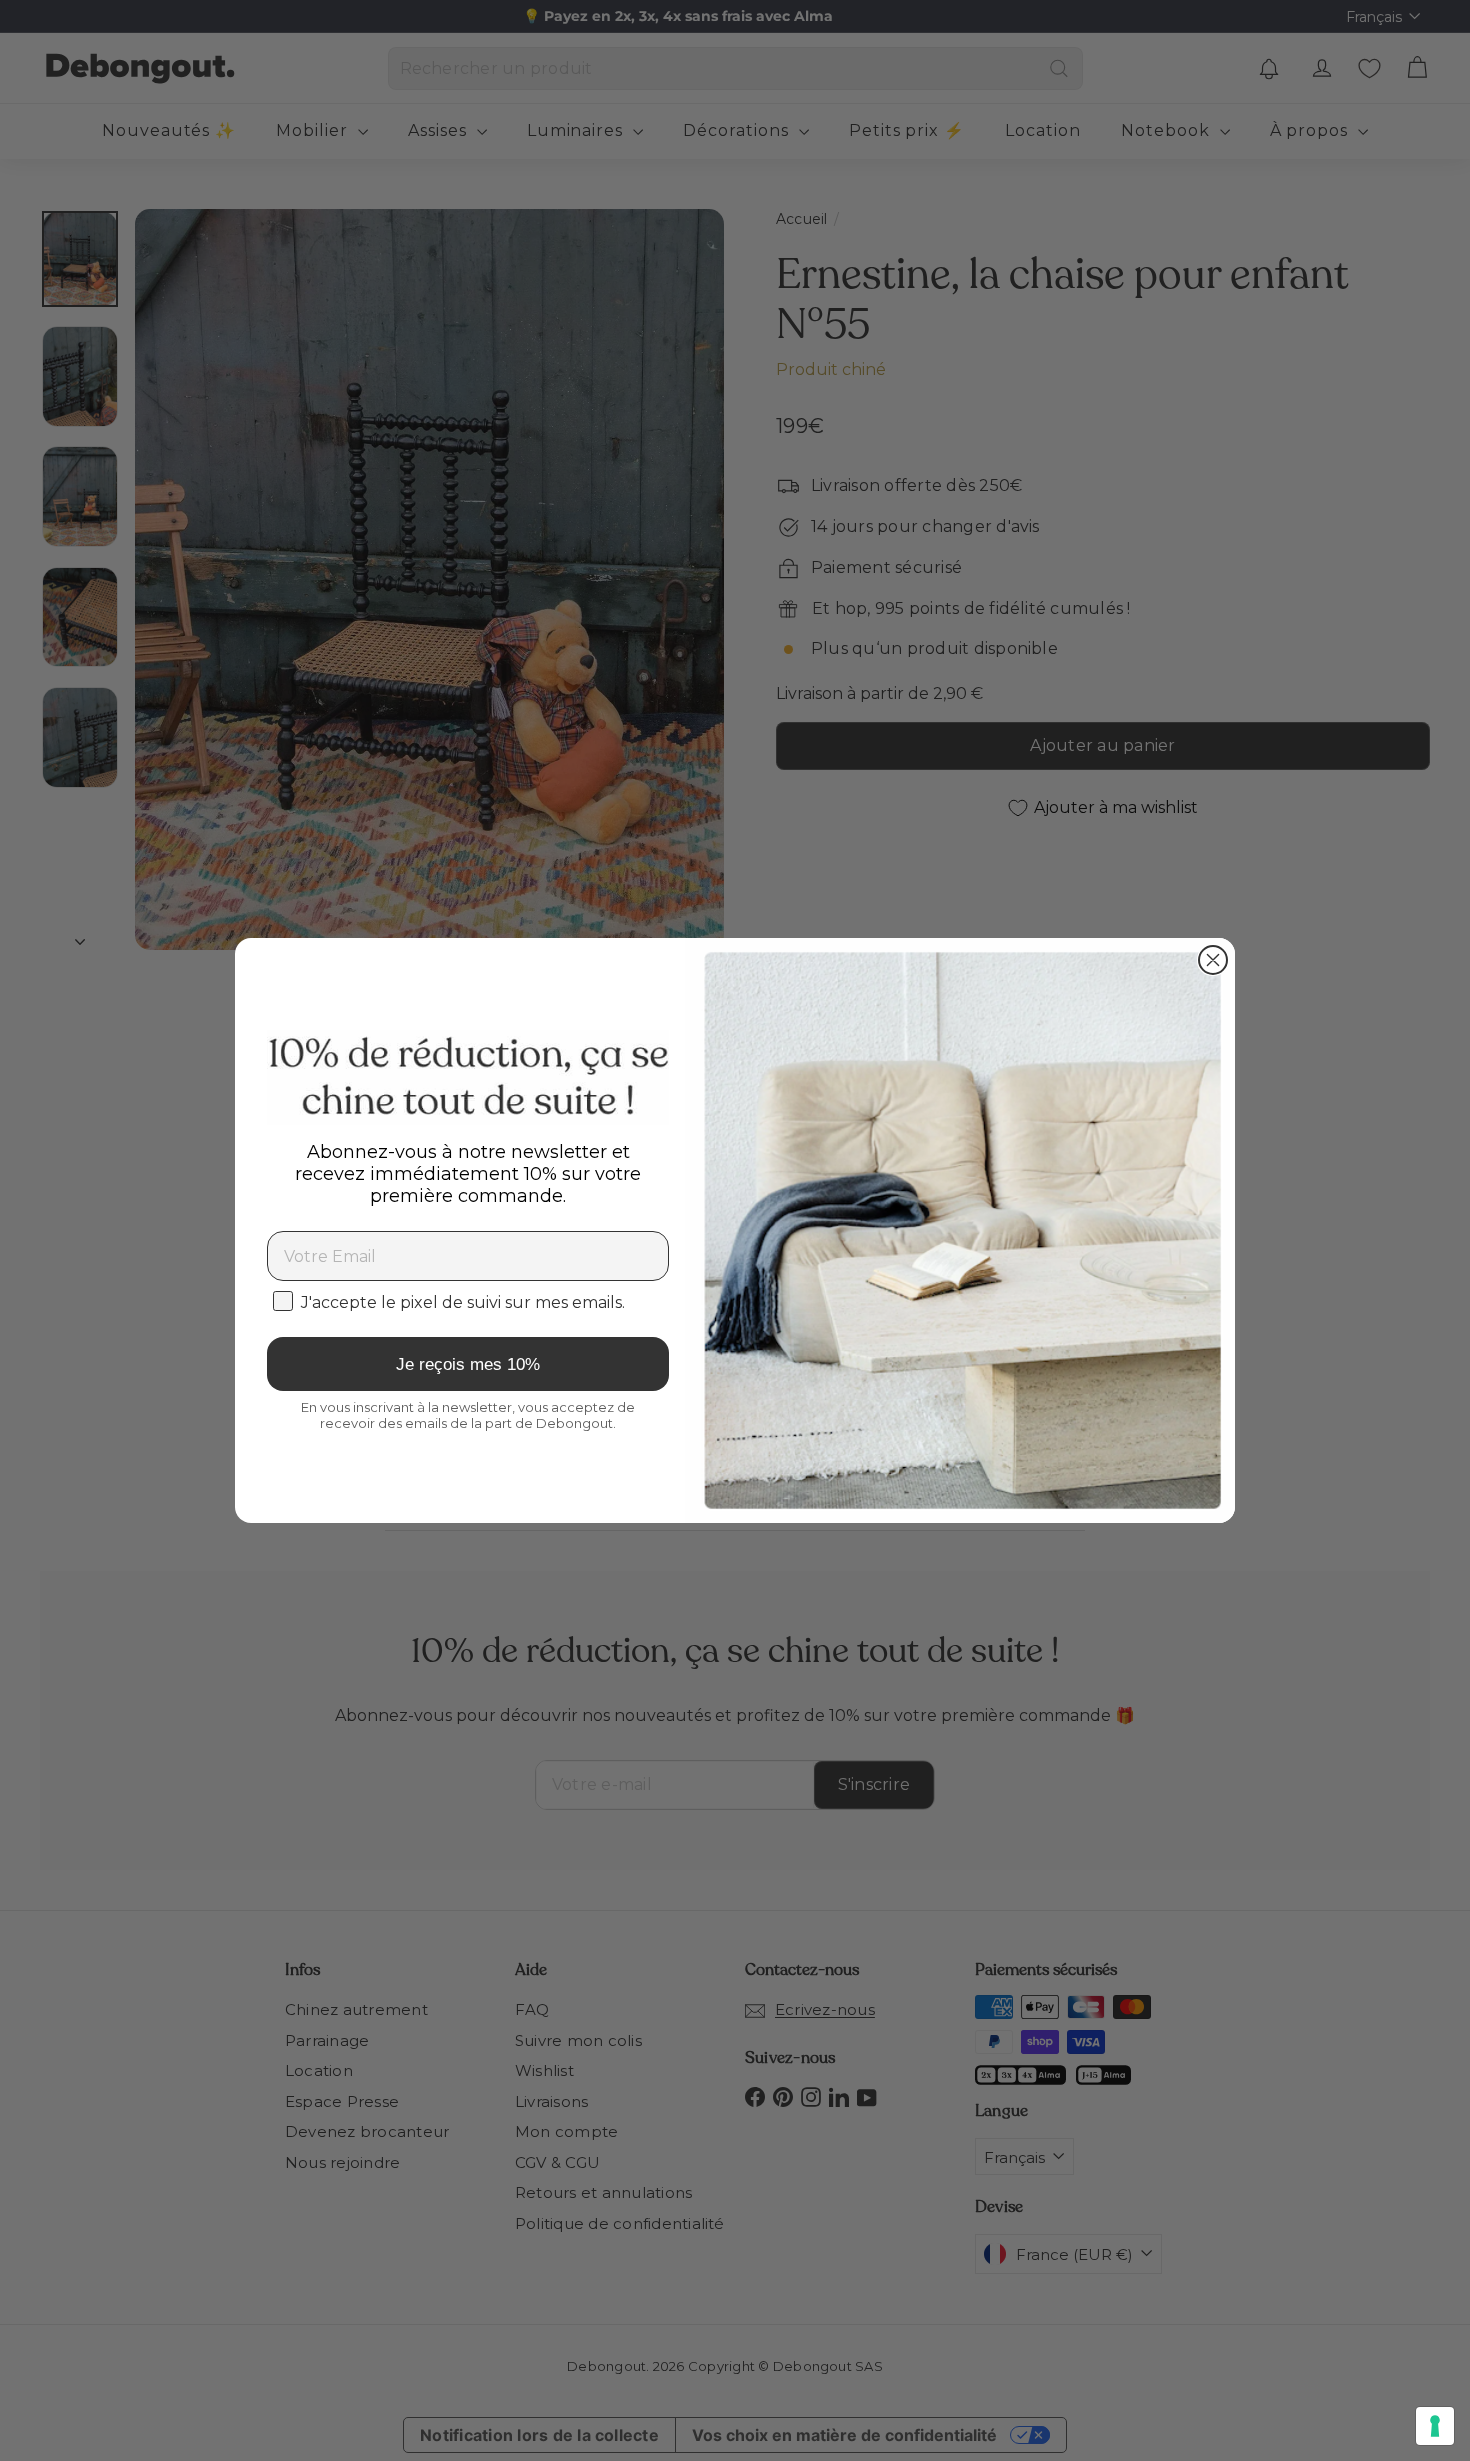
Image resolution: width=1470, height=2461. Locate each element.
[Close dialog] (1213, 960)
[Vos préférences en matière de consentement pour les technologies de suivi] (1435, 2426)
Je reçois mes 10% (468, 1364)
